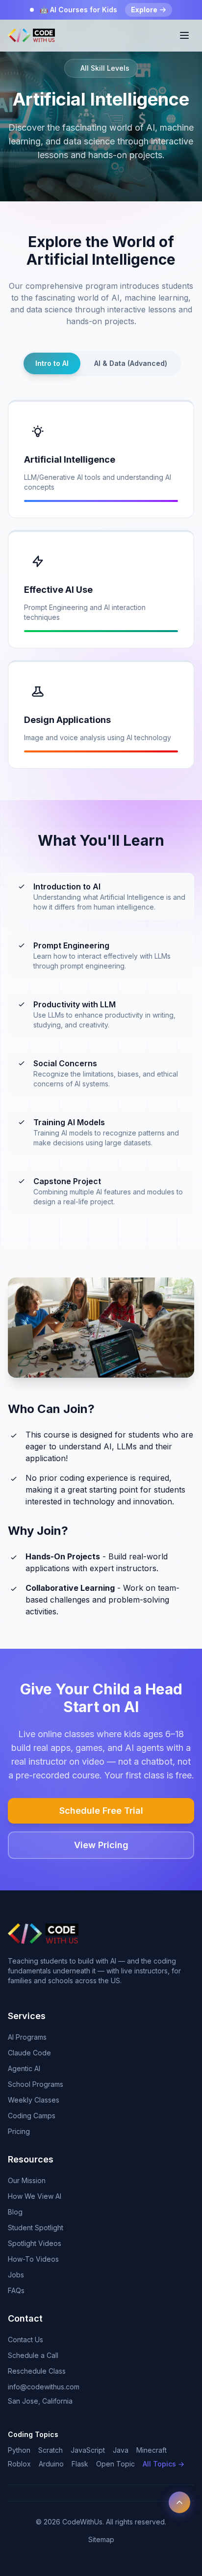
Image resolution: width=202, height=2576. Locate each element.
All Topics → (164, 2464)
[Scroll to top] (179, 2502)
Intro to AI (52, 363)
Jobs (16, 2275)
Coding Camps (32, 2116)
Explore (144, 10)
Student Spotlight (36, 2228)
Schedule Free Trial (101, 1811)
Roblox (19, 2464)
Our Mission (27, 2180)
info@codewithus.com (44, 2387)
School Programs (36, 2084)
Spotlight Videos (35, 2243)
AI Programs (27, 2037)
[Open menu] (184, 35)
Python (19, 2450)
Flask (80, 2464)
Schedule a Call (33, 2355)
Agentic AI (24, 2068)
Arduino (51, 2464)
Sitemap (101, 2539)
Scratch (50, 2450)
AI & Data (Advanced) (131, 363)
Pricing (19, 2131)
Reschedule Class (37, 2371)
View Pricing (101, 1845)
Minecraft (151, 2450)
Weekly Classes (34, 2100)
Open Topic (115, 2464)
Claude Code (29, 2053)
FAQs (16, 2290)
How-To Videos (33, 2259)
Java (121, 2450)
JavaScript (88, 2450)
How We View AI (35, 2196)
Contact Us (25, 2340)
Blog (15, 2212)
